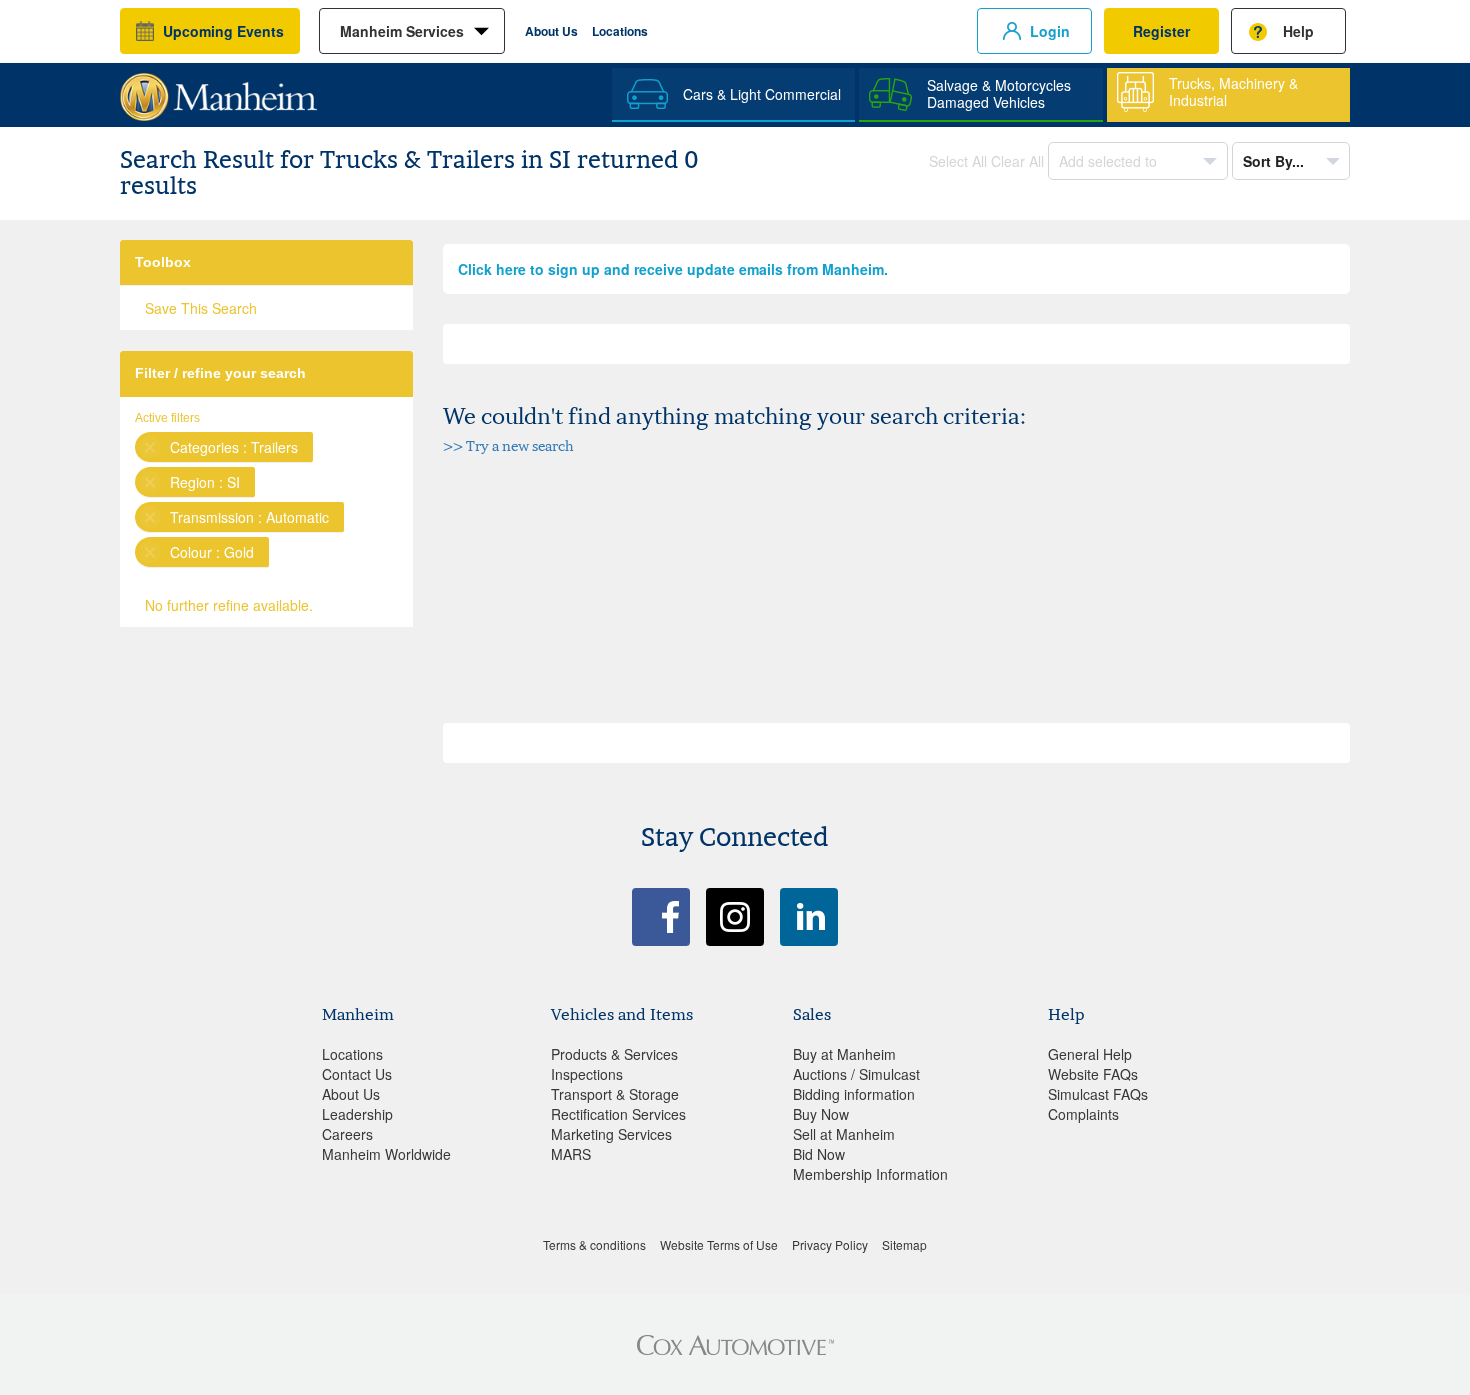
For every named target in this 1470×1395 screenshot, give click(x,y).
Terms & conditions (594, 1244)
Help (1298, 31)
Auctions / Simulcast (856, 1074)
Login (1050, 31)
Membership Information (870, 1174)
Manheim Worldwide (386, 1154)
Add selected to (1110, 161)
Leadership (357, 1114)
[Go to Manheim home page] (218, 90)
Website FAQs (1093, 1074)
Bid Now (819, 1154)
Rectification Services (618, 1114)
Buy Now (821, 1114)
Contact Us (357, 1074)
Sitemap (904, 1244)
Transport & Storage (615, 1094)
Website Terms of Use (719, 1244)
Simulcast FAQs (1098, 1094)
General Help (1090, 1054)
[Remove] (150, 447)
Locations (620, 31)
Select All (958, 161)
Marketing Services (611, 1134)
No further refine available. (229, 605)
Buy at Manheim (844, 1054)
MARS (571, 1154)
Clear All (1017, 161)
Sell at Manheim (844, 1134)
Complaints (1083, 1114)
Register (1161, 31)
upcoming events (223, 31)
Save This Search (201, 308)
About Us (551, 31)
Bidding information (854, 1094)
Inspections (587, 1074)
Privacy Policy (830, 1244)
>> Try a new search (508, 445)
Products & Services (614, 1054)
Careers (347, 1134)
